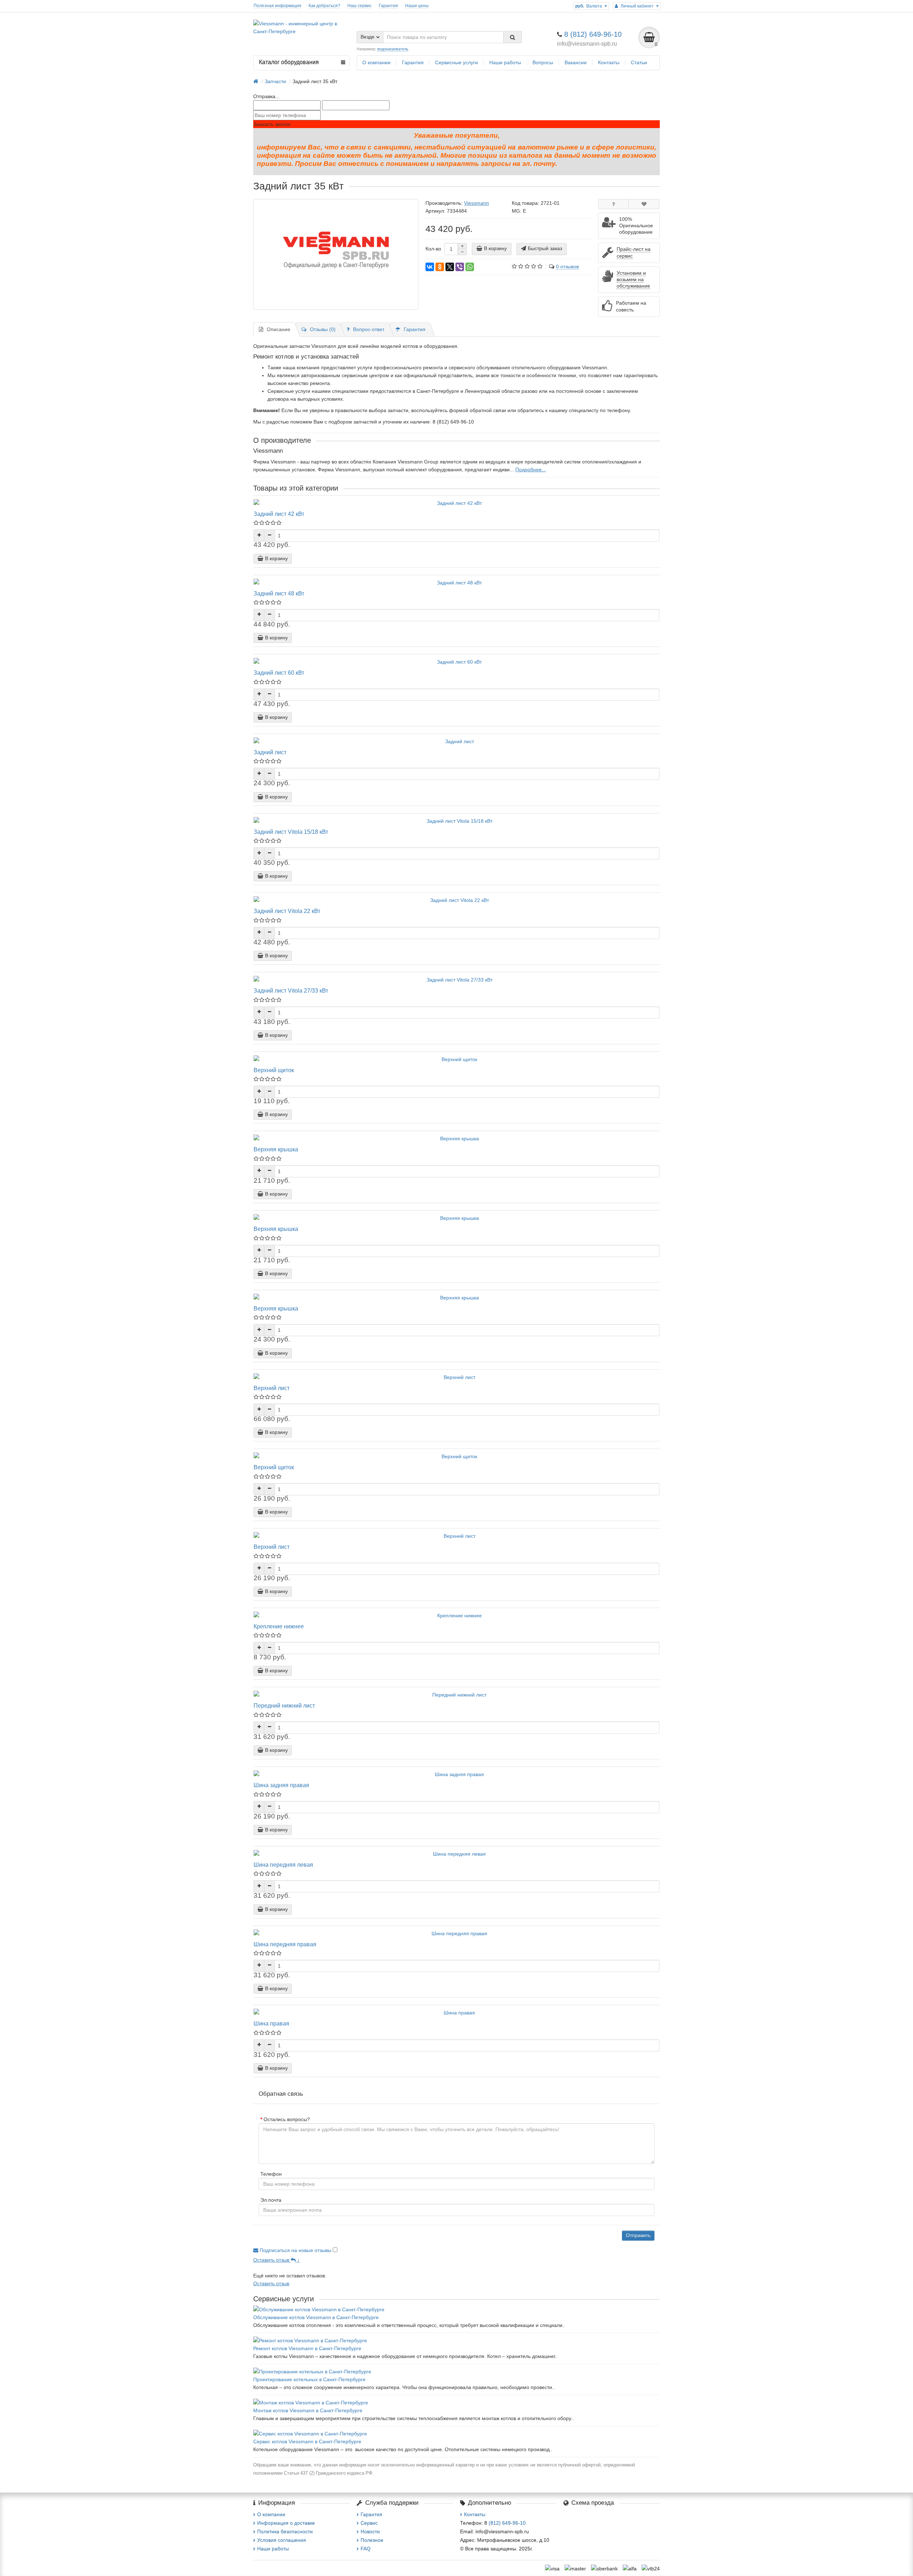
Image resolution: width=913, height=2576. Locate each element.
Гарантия (388, 6)
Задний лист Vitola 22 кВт (287, 911)
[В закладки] (644, 204)
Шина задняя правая (281, 1785)
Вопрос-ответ (369, 329)
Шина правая (271, 2023)
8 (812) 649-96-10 (593, 34)
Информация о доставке (286, 2523)
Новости (370, 2531)
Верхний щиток (274, 1070)
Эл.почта (271, 2200)
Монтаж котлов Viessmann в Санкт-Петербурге (308, 2410)
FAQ (366, 2549)
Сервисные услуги (456, 62)
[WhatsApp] (470, 267)
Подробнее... (531, 470)
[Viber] (460, 267)
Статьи (639, 62)
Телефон (271, 2174)
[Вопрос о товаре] (614, 204)
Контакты (609, 62)
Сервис (369, 2523)
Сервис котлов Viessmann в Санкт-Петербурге (307, 2441)
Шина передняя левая (283, 1865)
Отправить (638, 2235)
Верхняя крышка (276, 1149)
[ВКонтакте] (430, 267)
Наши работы (506, 62)
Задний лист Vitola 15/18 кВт (291, 832)
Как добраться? (324, 6)
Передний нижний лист (284, 1705)
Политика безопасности (285, 2531)
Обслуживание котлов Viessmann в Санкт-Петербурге (316, 2317)
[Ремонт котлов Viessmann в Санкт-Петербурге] (456, 2341)
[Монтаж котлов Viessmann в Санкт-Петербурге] (456, 2403)
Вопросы (543, 62)
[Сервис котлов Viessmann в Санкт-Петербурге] (456, 2434)
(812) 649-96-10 (507, 2523)
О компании (376, 62)
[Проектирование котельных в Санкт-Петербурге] (456, 2372)
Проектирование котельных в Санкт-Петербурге (309, 2379)
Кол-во (433, 249)
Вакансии (576, 62)
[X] (450, 267)
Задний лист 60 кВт (279, 673)
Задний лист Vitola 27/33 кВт (291, 990)
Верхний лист (272, 1388)
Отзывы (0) (323, 329)
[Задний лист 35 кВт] (336, 254)
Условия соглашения (282, 2540)
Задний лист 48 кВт (279, 593)
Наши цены (417, 6)
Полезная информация (277, 6)
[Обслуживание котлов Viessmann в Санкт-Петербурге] (456, 2309)
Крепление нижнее (279, 1626)
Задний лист (270, 752)
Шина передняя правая (285, 1944)
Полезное (372, 2540)
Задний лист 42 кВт (279, 514)
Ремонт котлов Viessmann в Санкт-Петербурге (307, 2348)
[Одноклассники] (440, 267)
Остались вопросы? (287, 2119)
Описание (279, 329)
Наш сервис (359, 6)
